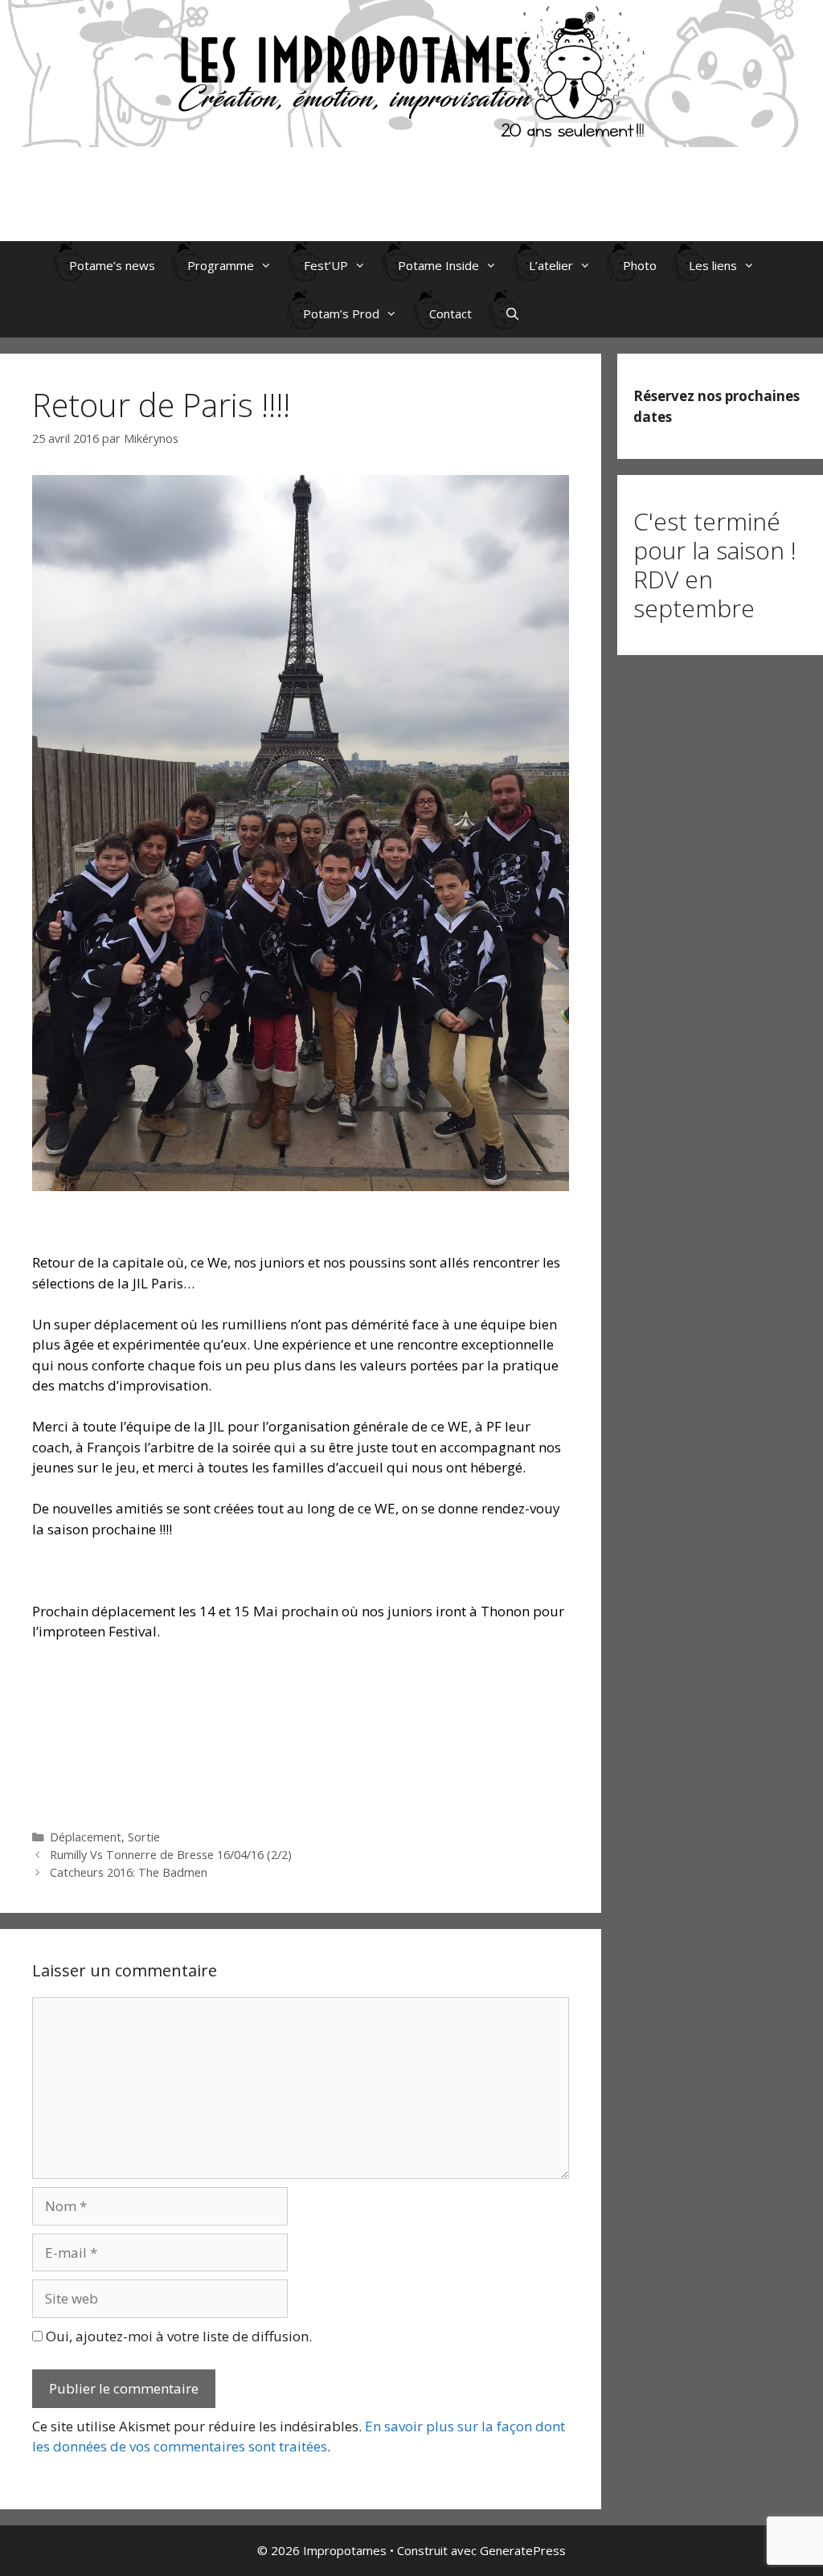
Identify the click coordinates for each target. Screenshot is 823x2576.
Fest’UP (326, 265)
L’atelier (551, 265)
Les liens (713, 265)
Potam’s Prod (341, 313)
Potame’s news (112, 265)
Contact (450, 313)
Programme (221, 265)
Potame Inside (438, 265)
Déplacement (86, 1837)
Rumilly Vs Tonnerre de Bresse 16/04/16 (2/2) (171, 1855)
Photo (640, 265)
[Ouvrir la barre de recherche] (512, 313)
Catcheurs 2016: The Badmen (129, 1872)
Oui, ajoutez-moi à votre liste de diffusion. (177, 2336)
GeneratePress (523, 2550)
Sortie (144, 1837)
